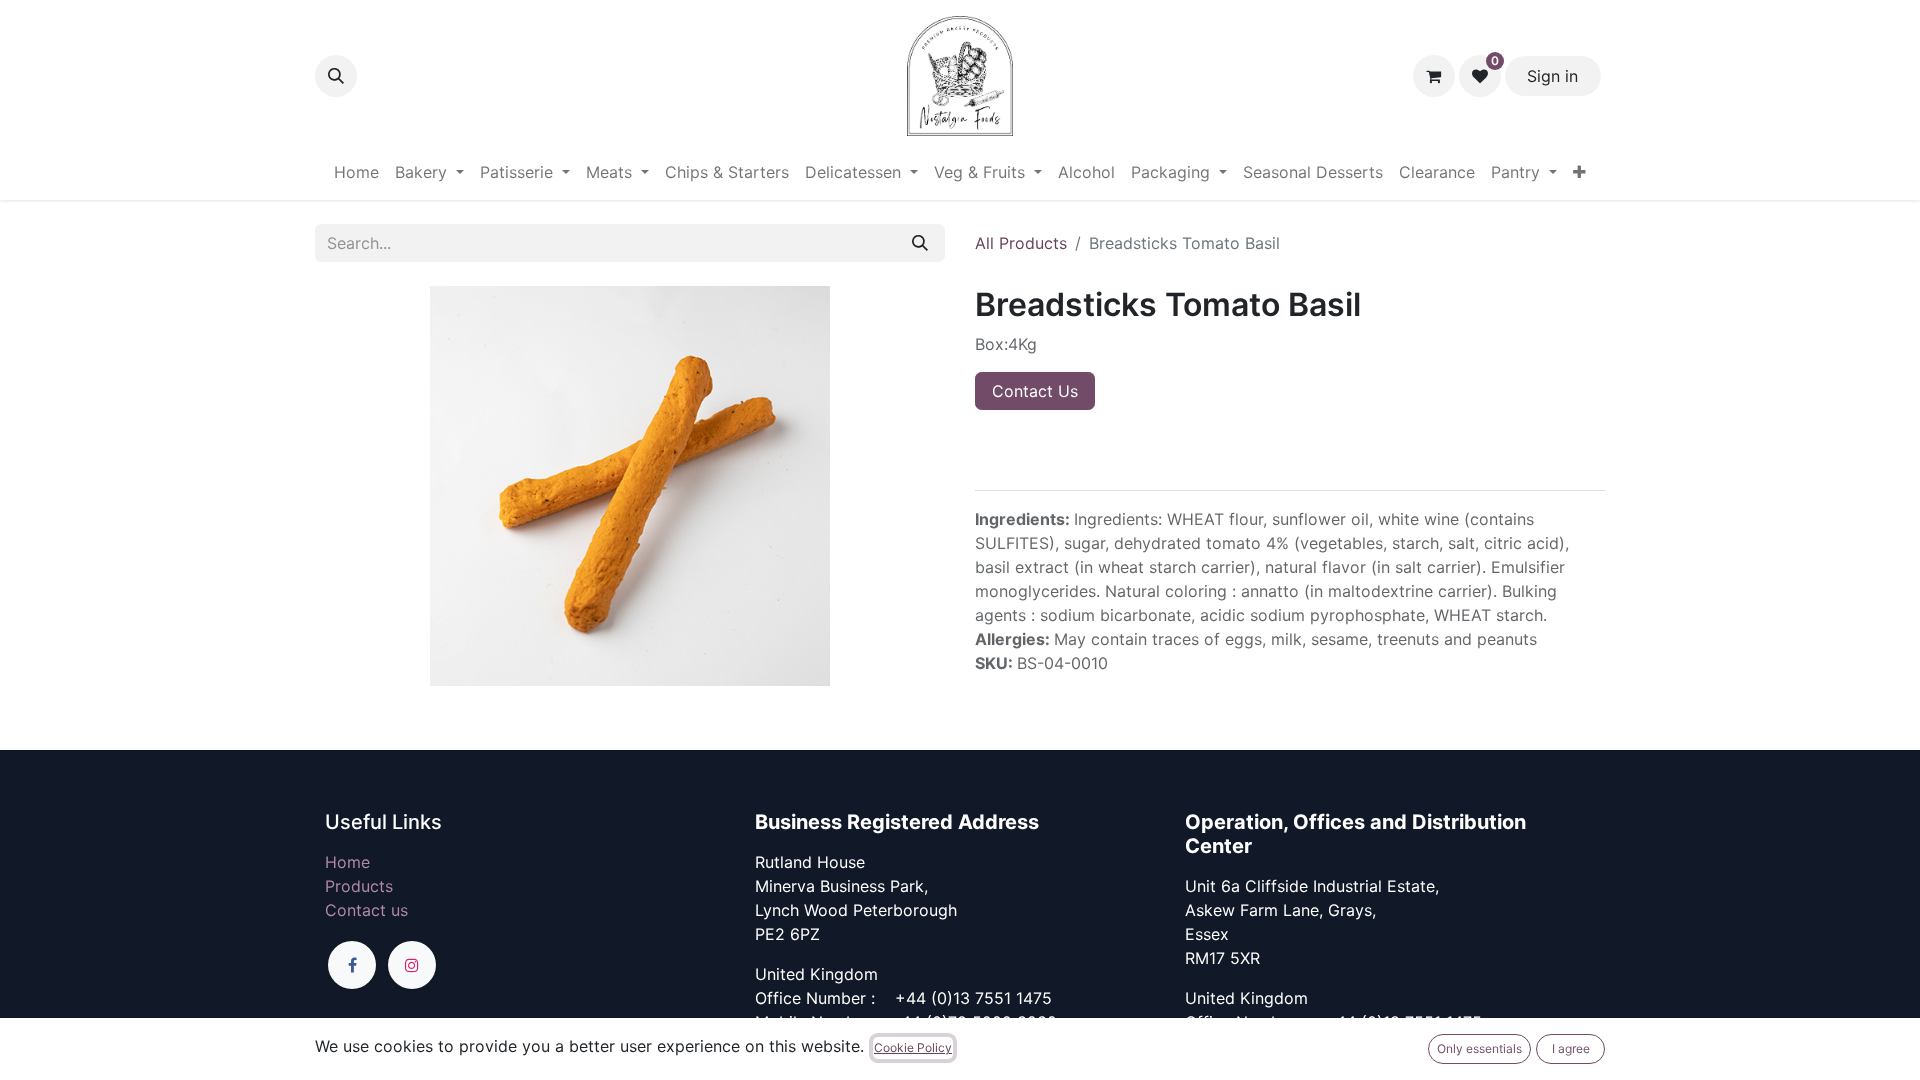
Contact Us (1035, 391)
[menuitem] (356, 172)
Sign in (1552, 76)
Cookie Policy (913, 1047)
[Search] (920, 243)
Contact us (366, 910)
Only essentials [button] (1479, 1048)
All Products (1021, 243)
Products (359, 886)
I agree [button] (1571, 1048)
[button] (336, 76)
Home (347, 862)
